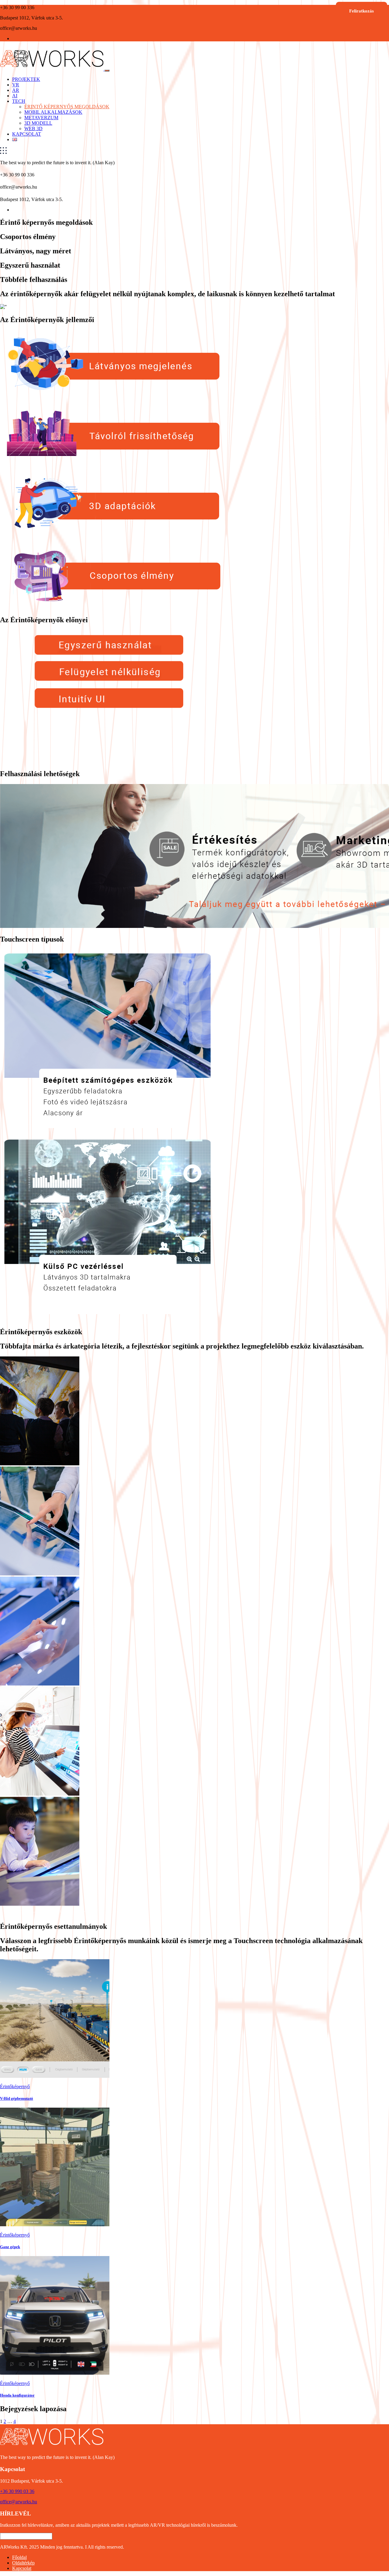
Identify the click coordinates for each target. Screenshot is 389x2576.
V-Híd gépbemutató (17, 2098)
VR (16, 85)
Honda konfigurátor (17, 2395)
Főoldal (19, 2557)
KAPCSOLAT (27, 134)
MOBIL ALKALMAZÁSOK (53, 112)
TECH (19, 101)
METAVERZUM (41, 118)
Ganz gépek (10, 2247)
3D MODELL (38, 123)
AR (16, 90)
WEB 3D (33, 128)
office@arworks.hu (19, 2502)
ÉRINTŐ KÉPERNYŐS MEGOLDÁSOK (67, 107)
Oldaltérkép (23, 2563)
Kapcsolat (22, 2568)
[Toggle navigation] (107, 71)
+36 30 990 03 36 (17, 2491)
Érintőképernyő (15, 2086)
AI (15, 96)
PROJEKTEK (26, 79)
